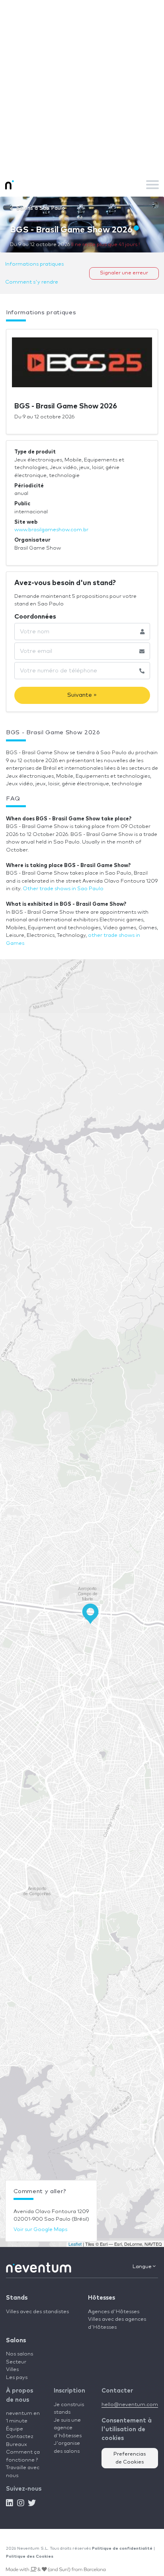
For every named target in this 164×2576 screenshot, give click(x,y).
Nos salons (20, 2354)
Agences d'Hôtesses (114, 2312)
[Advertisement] (82, 86)
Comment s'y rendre (32, 282)
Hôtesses (102, 2298)
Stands (17, 2298)
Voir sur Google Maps (40, 2230)
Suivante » (82, 695)
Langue (143, 2267)
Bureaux (17, 2445)
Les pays (17, 2378)
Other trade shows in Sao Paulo (63, 889)
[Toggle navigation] (152, 185)
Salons (16, 2340)
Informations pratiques (34, 264)
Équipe (15, 2429)
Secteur (16, 2362)
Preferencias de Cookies (130, 2458)
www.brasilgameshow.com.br (51, 530)
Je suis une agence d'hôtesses (68, 2428)
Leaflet (75, 2244)
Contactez (20, 2437)
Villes (12, 2370)
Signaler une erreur (124, 273)
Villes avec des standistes (37, 2312)
